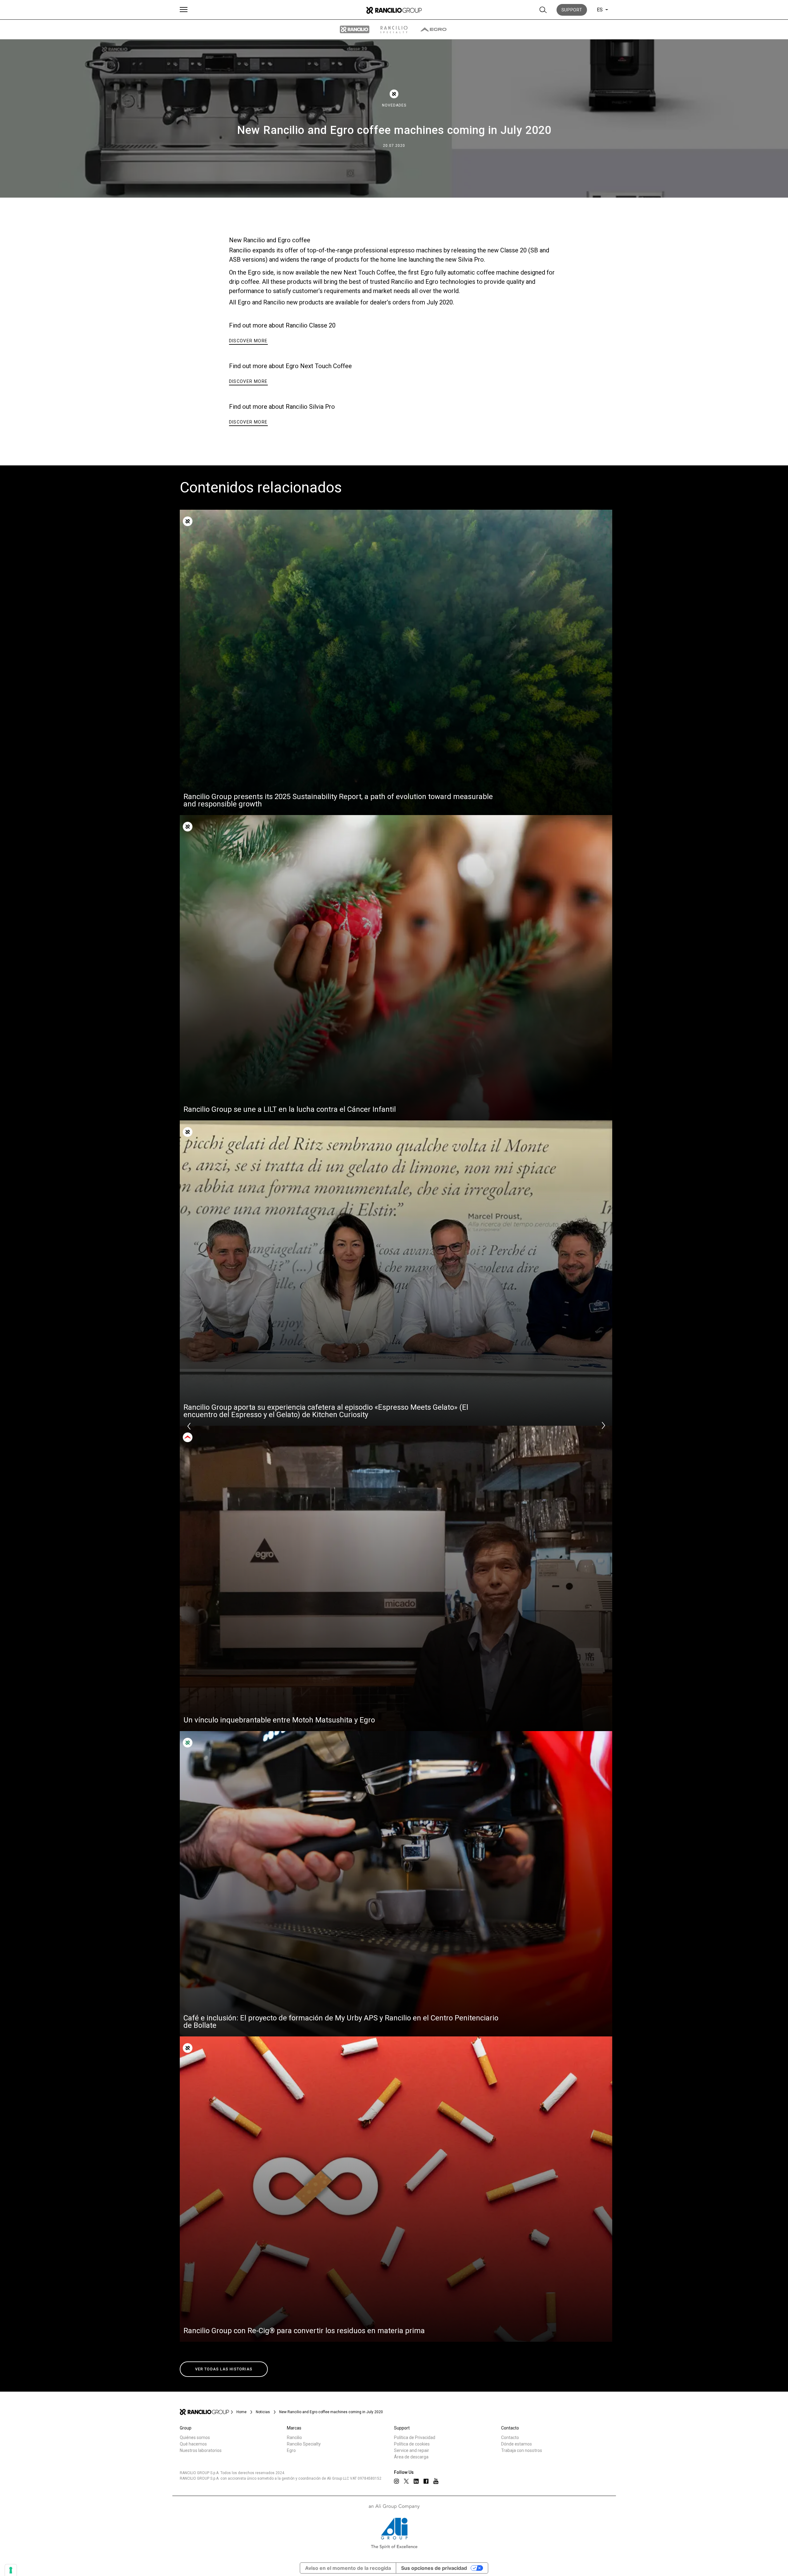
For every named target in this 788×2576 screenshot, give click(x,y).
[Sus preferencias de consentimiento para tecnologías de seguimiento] (11, 2570)
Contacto (510, 2437)
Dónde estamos (517, 2444)
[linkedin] (416, 2481)
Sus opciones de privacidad (434, 2568)
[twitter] (406, 2481)
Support (572, 10)
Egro (291, 2450)
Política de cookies (412, 2444)
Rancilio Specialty (304, 2444)
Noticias (263, 2412)
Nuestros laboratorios (201, 2450)
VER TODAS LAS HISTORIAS (224, 2369)
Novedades (394, 105)
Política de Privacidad (415, 2437)
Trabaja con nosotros (522, 2450)
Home (241, 2412)
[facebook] (426, 2481)
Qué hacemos (193, 2444)
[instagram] (396, 2481)
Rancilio (294, 2437)
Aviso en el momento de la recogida (348, 2568)
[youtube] (436, 2481)
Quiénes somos (195, 2437)
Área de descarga (411, 2457)
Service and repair (412, 2450)
